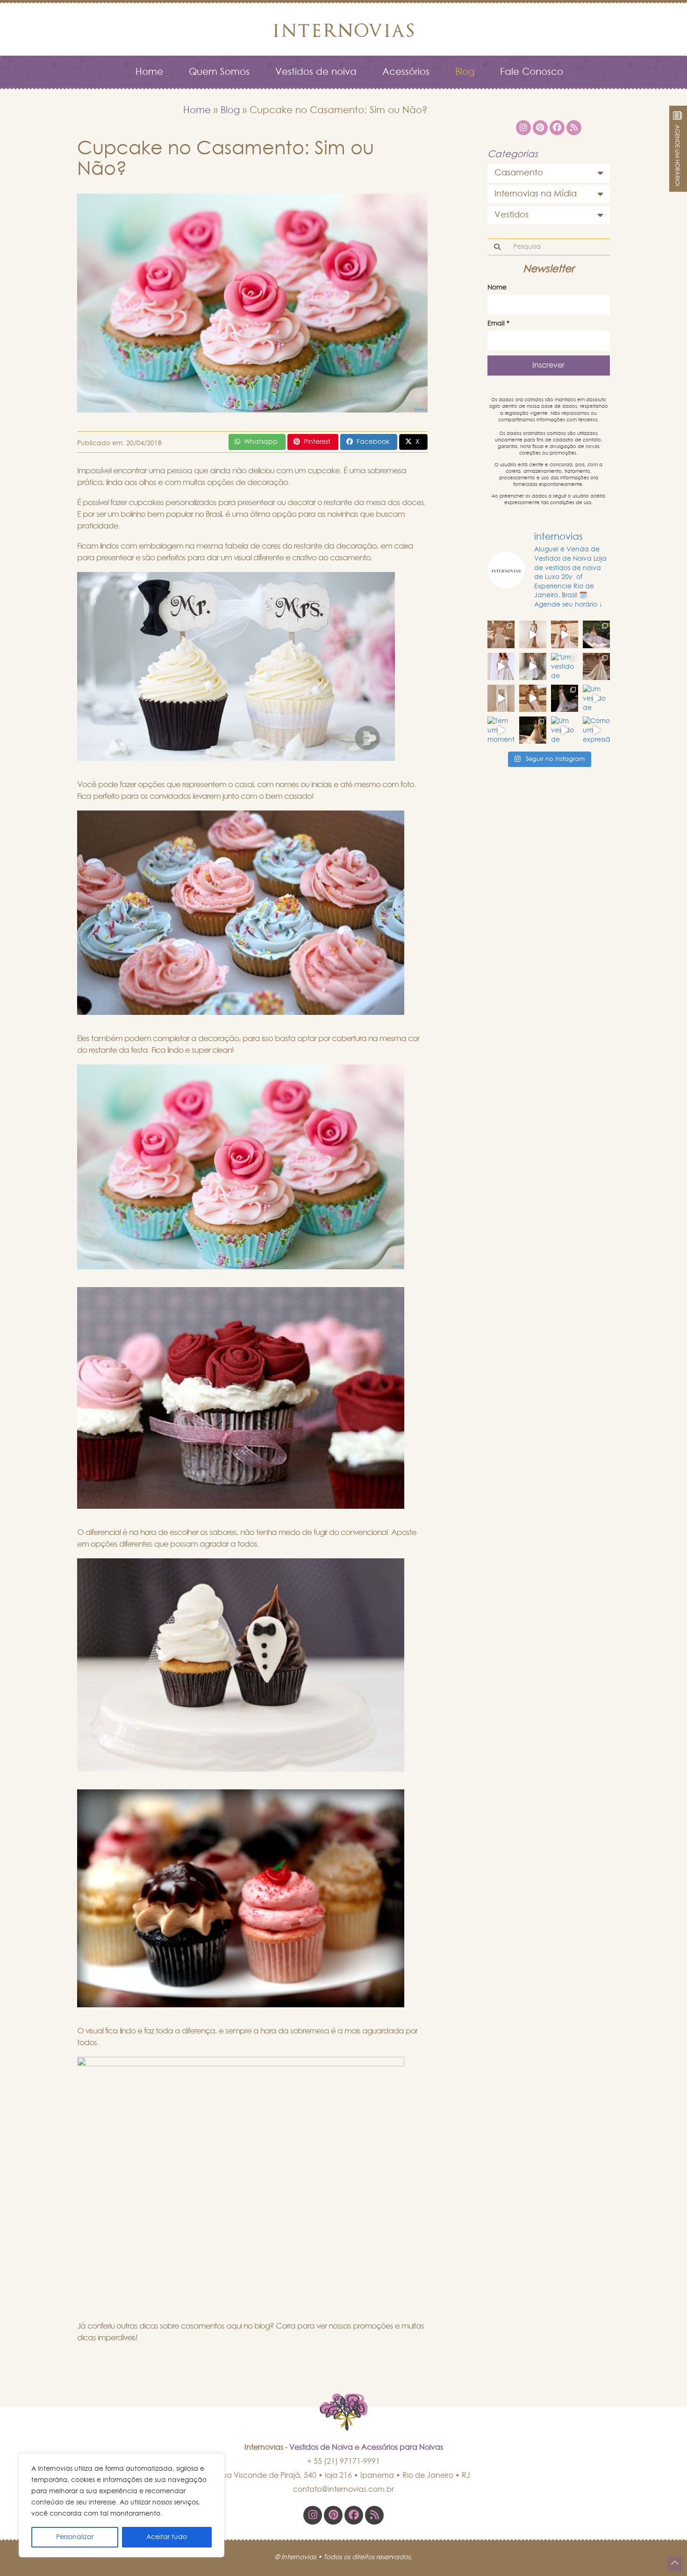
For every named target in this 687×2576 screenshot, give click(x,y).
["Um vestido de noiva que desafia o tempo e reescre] (565, 666)
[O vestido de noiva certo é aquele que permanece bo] (501, 634)
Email (498, 324)
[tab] (549, 174)
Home (149, 72)
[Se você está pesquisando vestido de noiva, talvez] (501, 666)
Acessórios (406, 72)
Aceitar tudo (167, 2537)
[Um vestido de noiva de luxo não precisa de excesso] (596, 634)
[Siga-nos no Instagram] (313, 2515)
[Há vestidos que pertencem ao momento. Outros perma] (533, 666)
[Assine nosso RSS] (374, 2515)
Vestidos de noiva (316, 72)
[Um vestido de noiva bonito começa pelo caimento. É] (533, 634)
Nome (497, 288)
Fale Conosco (532, 72)
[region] (122, 2505)
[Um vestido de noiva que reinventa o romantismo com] (533, 698)
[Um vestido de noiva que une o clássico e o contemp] (565, 730)
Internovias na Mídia (536, 194)
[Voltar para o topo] (675, 2564)
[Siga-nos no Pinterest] (333, 2515)
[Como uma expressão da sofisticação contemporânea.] (596, 730)
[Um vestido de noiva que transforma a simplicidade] (565, 698)
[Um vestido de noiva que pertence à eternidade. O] (596, 666)
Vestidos (512, 215)
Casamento (519, 173)
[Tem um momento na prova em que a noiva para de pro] (565, 634)
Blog (465, 72)
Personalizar (75, 2537)
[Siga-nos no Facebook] (354, 2515)
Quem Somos (219, 72)
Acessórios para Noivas (402, 2447)
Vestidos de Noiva (321, 2447)
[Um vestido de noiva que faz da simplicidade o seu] (501, 698)
